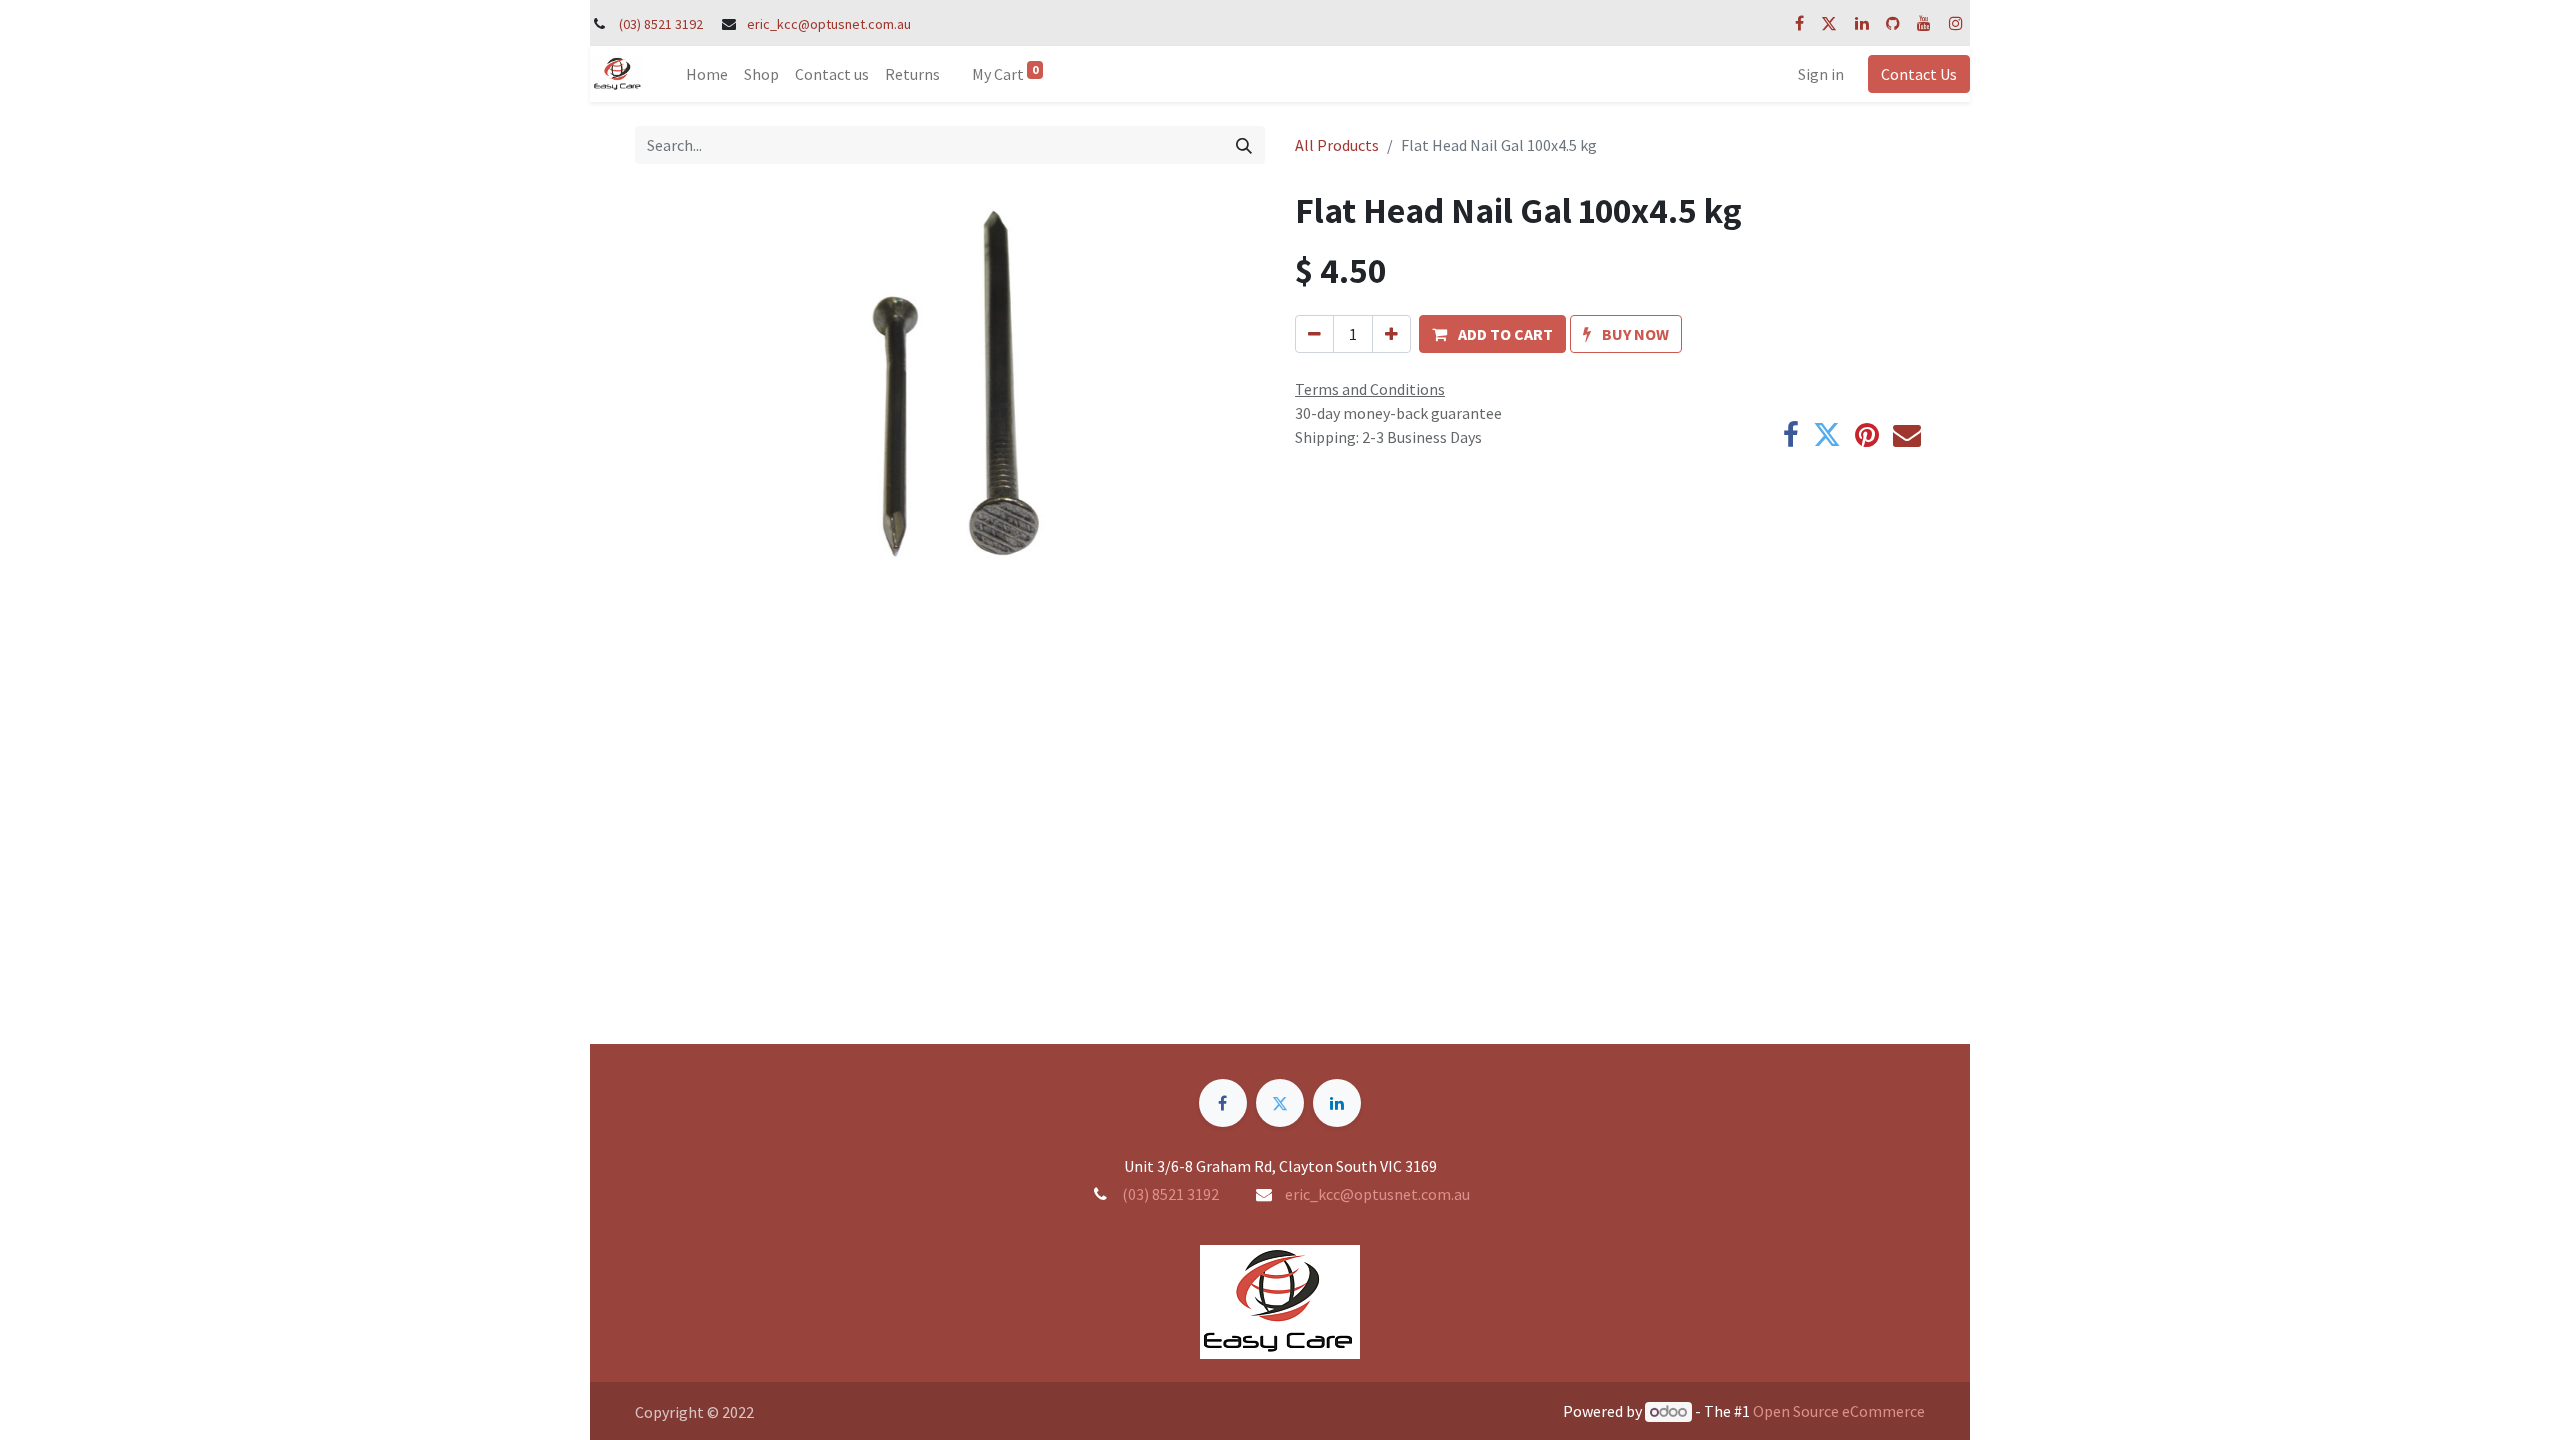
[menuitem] (707, 74)
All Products (1337, 145)
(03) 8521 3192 (661, 24)
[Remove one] (1314, 334)
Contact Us (1919, 74)
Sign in (1821, 74)
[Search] (1244, 145)
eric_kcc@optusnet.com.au (829, 24)
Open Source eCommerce (1839, 1411)
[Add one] (1391, 334)
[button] (1492, 334)
